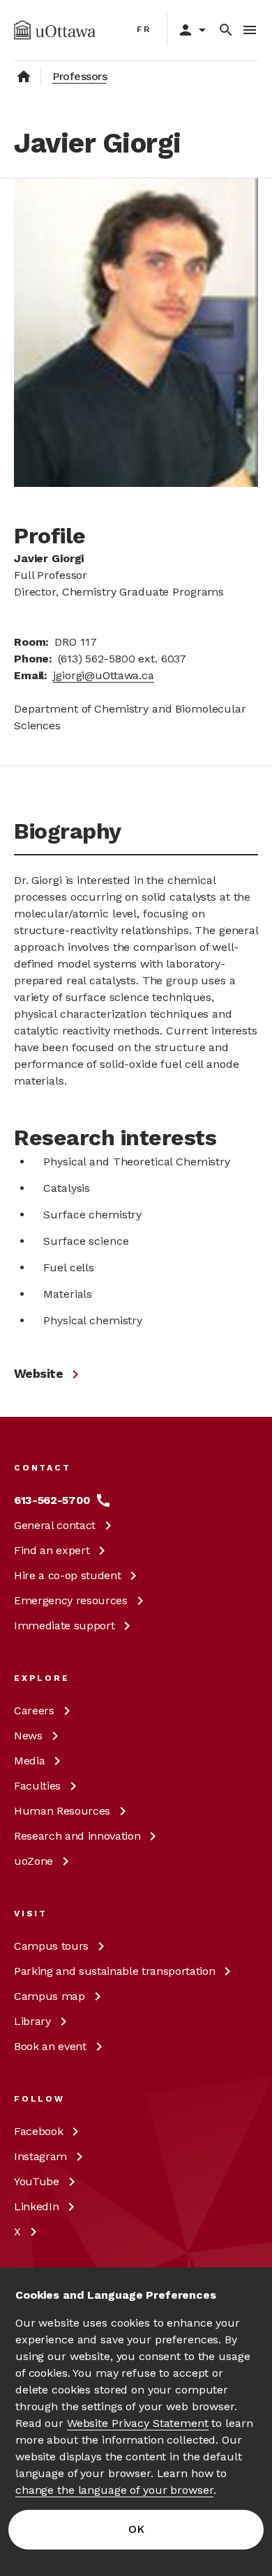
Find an (52, 1550)
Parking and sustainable (114, 1971)
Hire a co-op (67, 1575)
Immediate (64, 1625)
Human (62, 1811)
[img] (55, 30)
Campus (51, 1946)
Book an (50, 2046)
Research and (77, 1836)
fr (144, 29)
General (55, 1525)
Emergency (71, 1600)
